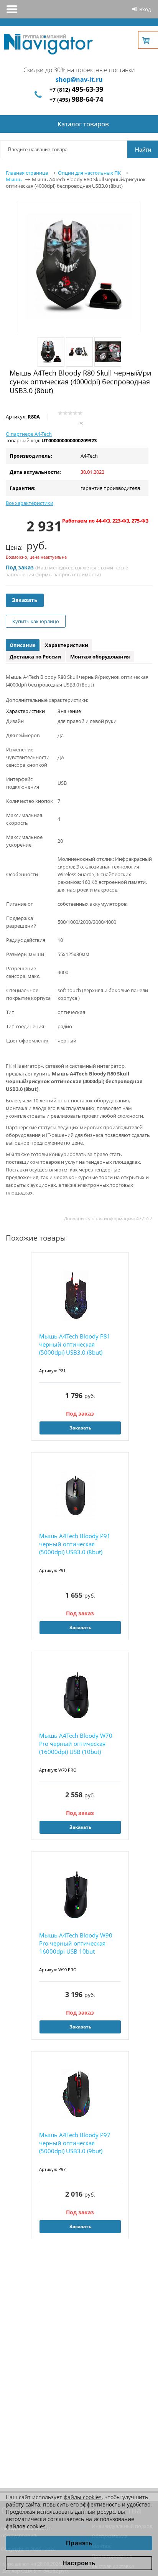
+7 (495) (76, 100)
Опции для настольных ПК (89, 173)
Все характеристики (30, 503)
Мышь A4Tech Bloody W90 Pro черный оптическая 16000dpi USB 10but (76, 1943)
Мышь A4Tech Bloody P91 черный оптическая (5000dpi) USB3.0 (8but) (75, 1544)
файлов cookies (26, 2526)
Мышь (14, 179)
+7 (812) (76, 90)
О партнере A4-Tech (29, 434)
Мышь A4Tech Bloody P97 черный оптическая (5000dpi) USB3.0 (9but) (75, 2143)
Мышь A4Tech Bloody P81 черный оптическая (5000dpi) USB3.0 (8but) (75, 1344)
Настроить (79, 2563)
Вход (145, 9)
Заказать (25, 600)
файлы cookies (83, 2497)
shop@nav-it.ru (79, 79)
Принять (79, 2543)
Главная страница (27, 173)
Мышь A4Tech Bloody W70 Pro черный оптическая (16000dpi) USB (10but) (76, 1744)
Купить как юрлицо (36, 621)
